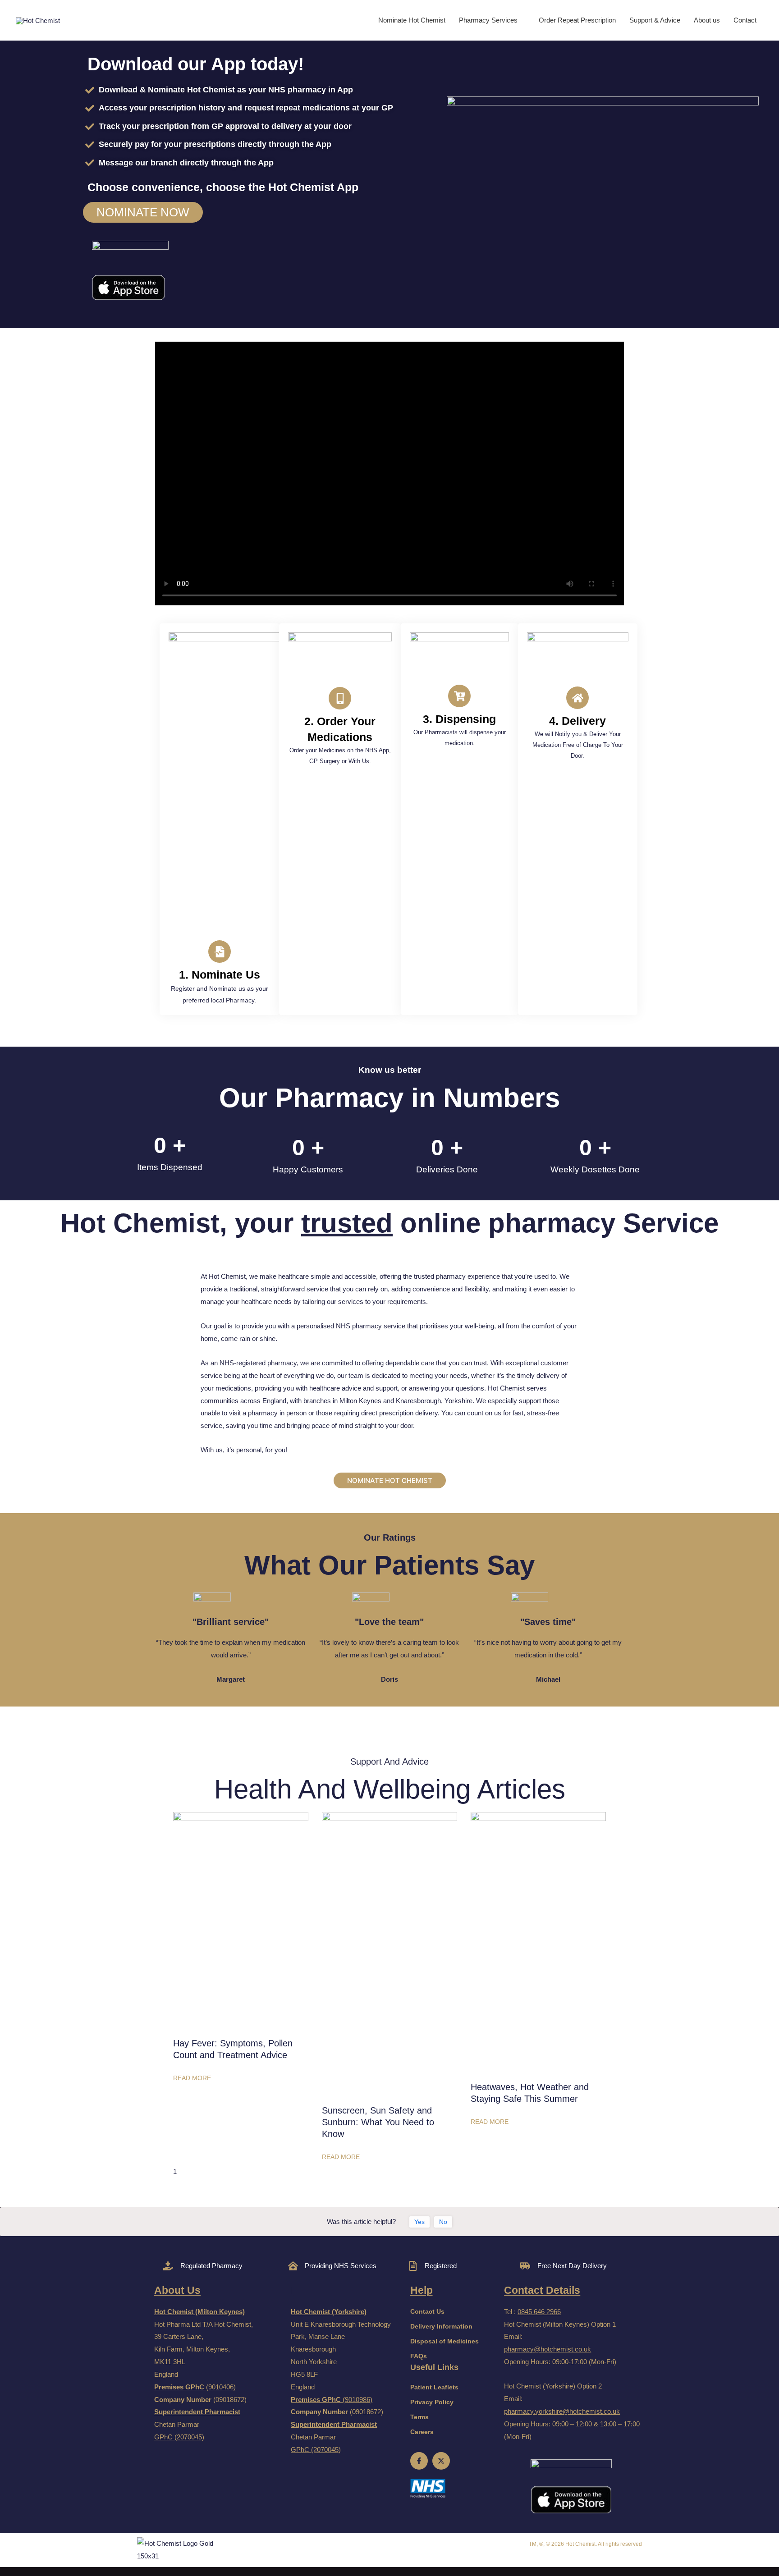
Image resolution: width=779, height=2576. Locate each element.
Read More (192, 2078)
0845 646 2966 (539, 2312)
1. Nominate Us (220, 975)
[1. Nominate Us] (220, 952)
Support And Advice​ (389, 1762)
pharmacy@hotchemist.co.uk (548, 2349)
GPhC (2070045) (179, 2437)
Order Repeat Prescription (577, 20)
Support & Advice (655, 20)
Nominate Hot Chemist (412, 20)
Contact (745, 20)
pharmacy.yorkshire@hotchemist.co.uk (562, 2411)
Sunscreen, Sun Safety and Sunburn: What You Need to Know (378, 2122)
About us (707, 20)
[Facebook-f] (419, 2461)
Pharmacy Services (488, 20)
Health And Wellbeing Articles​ (390, 1789)
